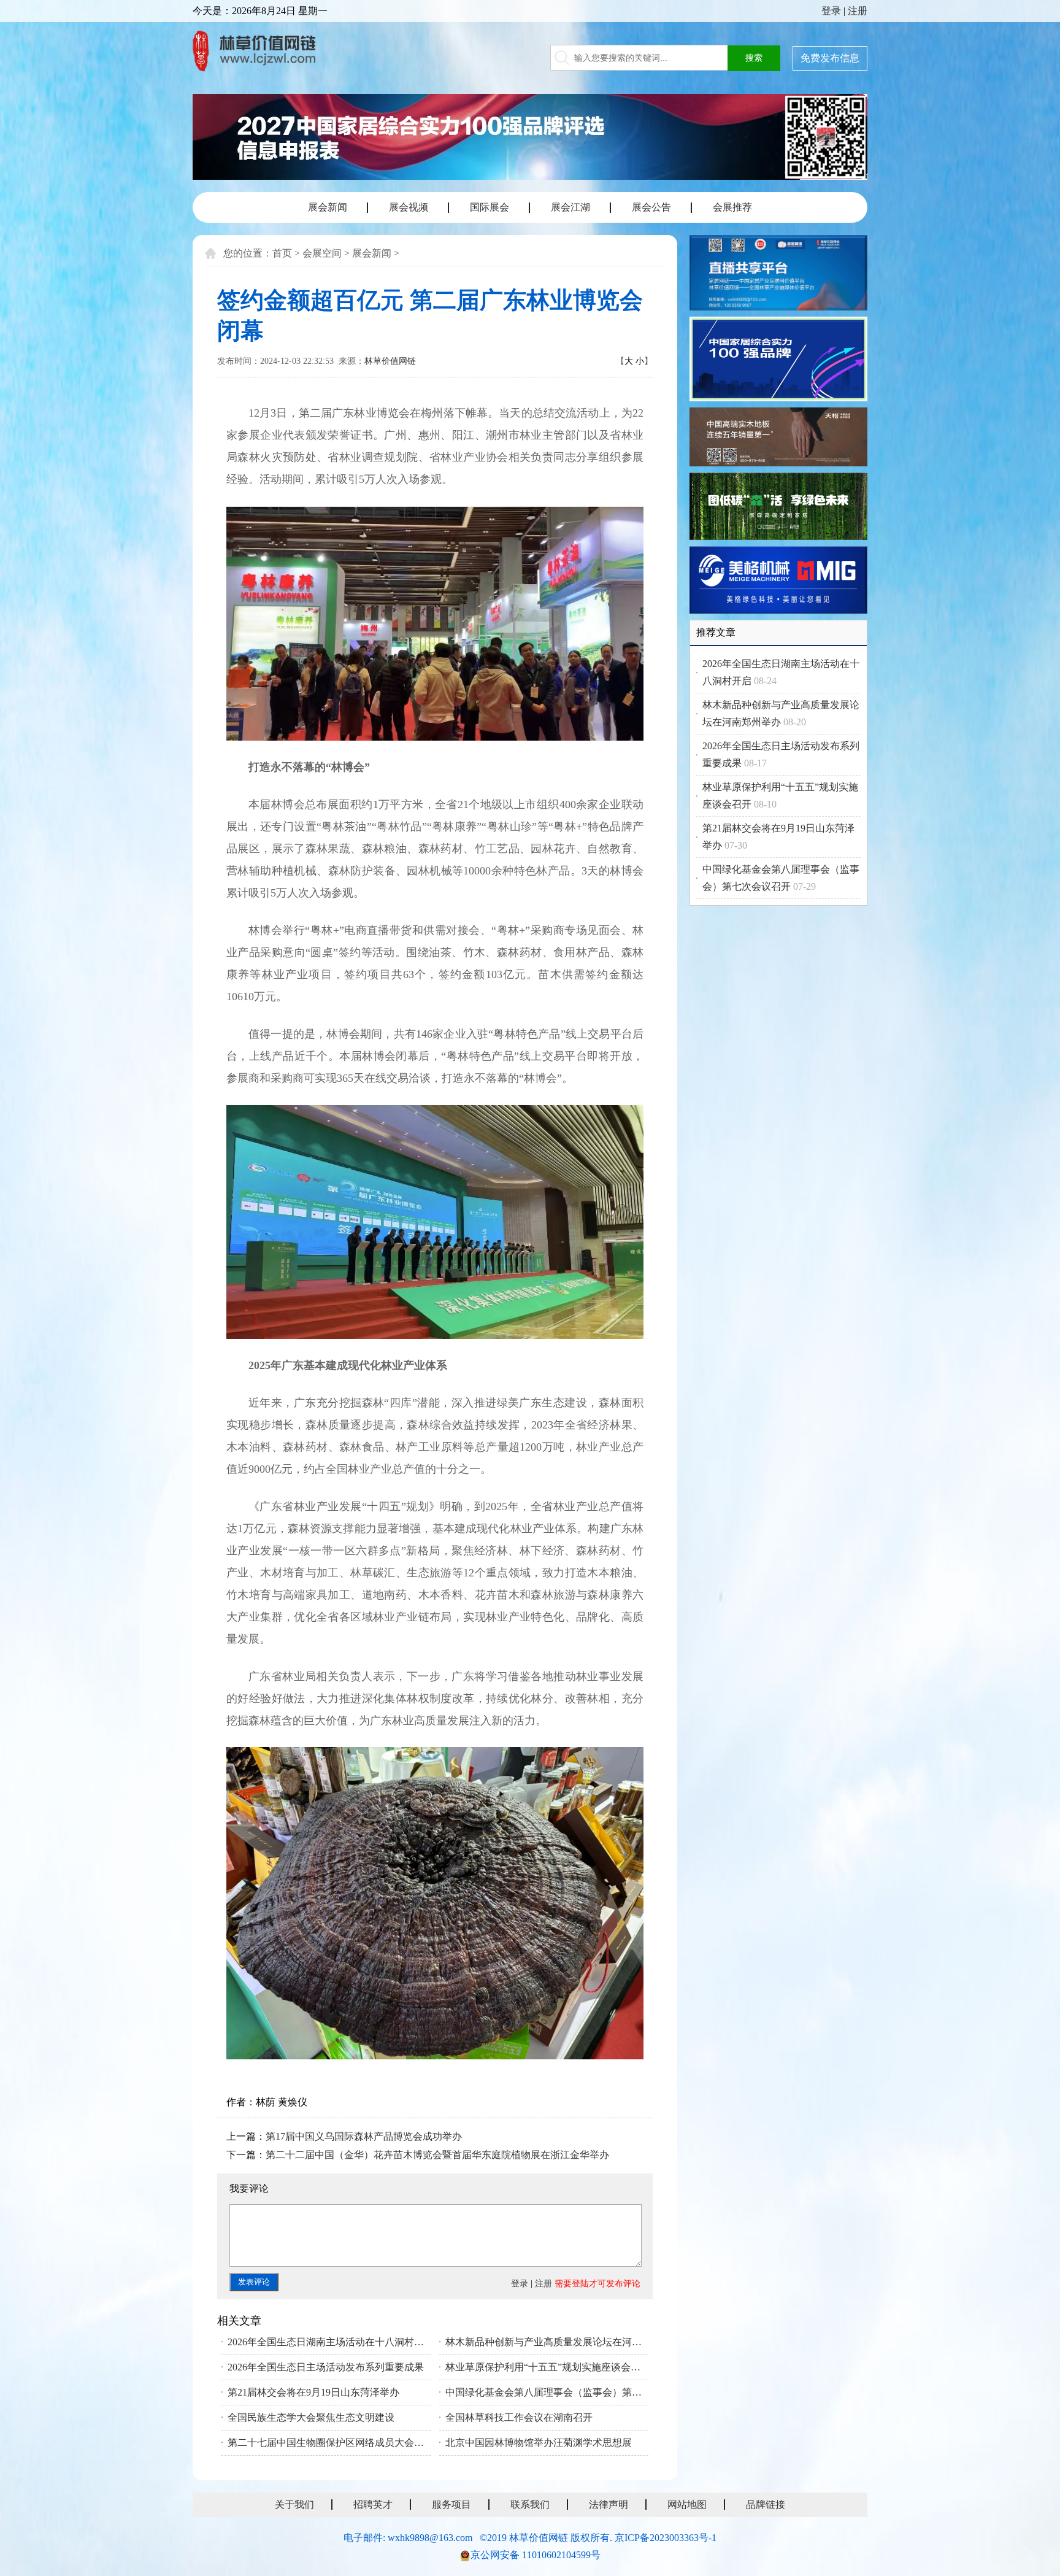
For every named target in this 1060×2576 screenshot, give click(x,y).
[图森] (778, 508)
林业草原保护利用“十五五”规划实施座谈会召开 (547, 2367)
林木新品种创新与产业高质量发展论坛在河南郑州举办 (547, 2342)
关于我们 (294, 2505)
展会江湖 (570, 207)
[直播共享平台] (778, 275)
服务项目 (451, 2505)
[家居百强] (778, 361)
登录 (831, 11)
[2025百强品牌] (530, 137)
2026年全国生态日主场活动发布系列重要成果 (326, 2367)
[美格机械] (778, 582)
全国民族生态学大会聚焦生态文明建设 (311, 2417)
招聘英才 (373, 2505)
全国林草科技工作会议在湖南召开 (519, 2417)
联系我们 (530, 2505)
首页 (282, 253)
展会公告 (651, 207)
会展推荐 (732, 207)
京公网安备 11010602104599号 (536, 2555)
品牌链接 (766, 2505)
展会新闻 (328, 207)
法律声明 (609, 2505)
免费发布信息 (830, 58)
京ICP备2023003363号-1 (666, 2538)
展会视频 (409, 207)
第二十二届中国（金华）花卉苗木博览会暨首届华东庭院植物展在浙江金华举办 (437, 2155)
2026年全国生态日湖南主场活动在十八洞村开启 (329, 2342)
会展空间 (322, 253)
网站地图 (687, 2505)
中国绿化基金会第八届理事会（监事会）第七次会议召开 (547, 2392)
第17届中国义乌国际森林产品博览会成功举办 (364, 2136)
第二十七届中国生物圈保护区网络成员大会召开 (329, 2443)
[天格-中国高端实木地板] (778, 438)
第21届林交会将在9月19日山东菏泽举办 (313, 2392)
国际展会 (490, 207)
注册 (858, 11)
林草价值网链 (390, 361)
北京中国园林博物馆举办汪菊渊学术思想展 (539, 2443)
